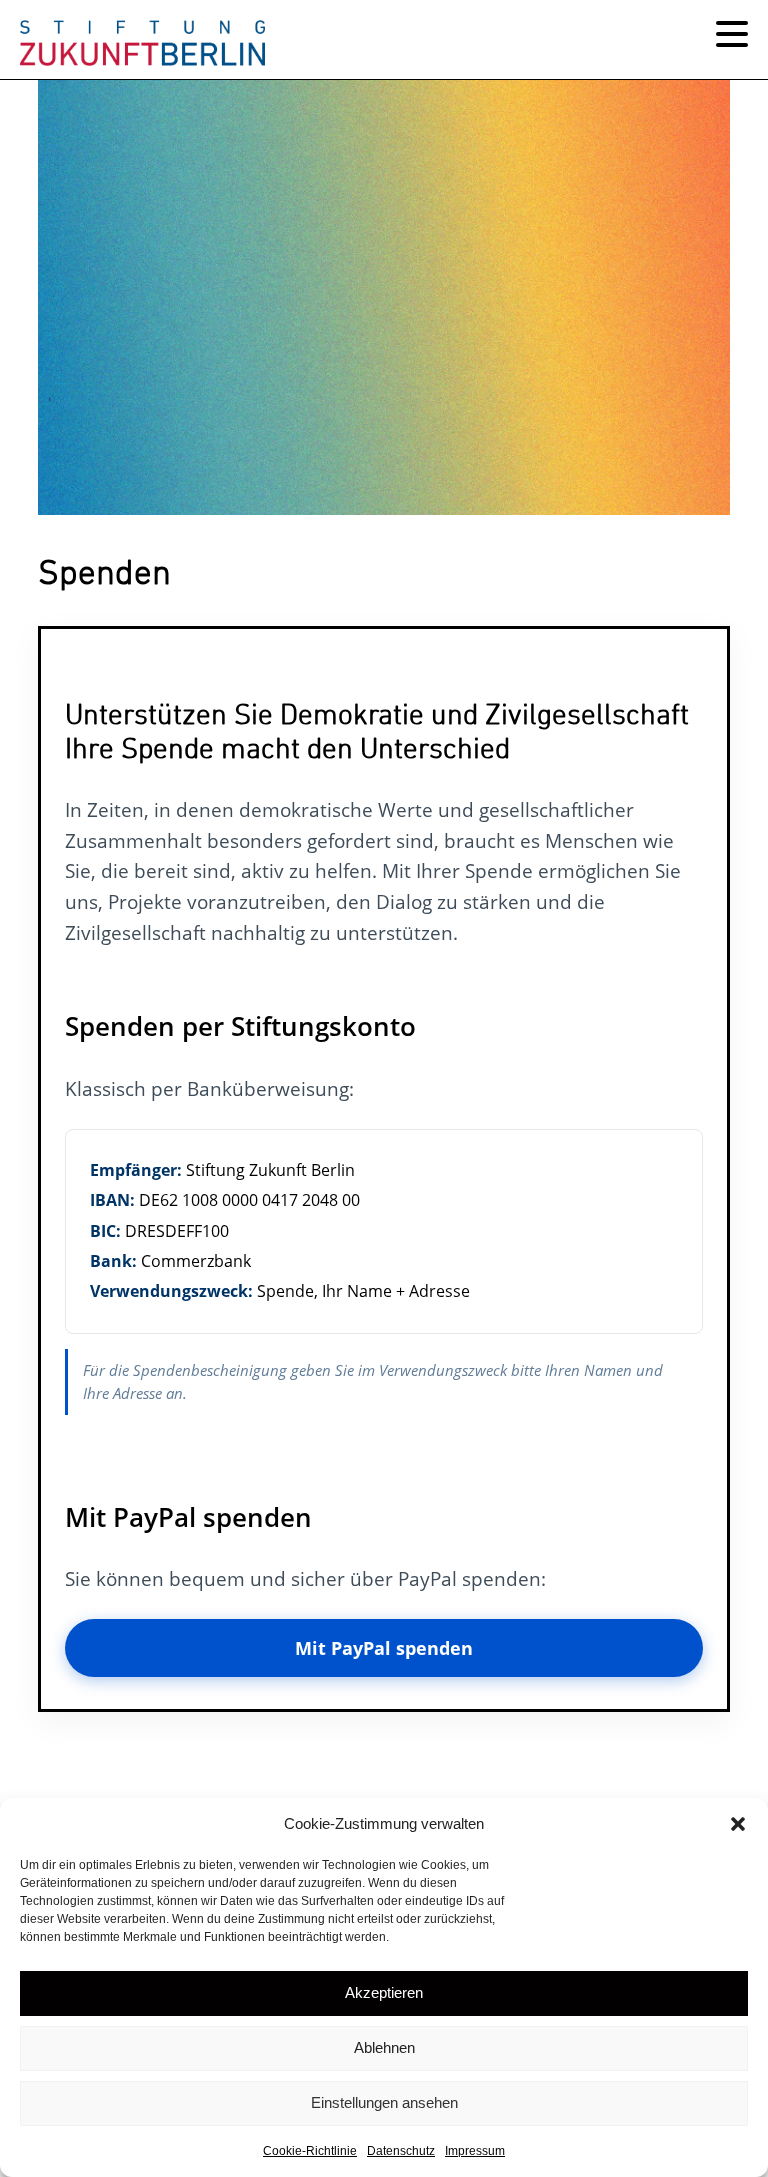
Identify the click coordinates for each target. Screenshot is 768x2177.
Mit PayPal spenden (384, 1648)
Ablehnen (384, 2047)
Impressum (475, 2151)
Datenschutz (401, 2151)
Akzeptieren (384, 1992)
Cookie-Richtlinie (310, 2151)
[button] (738, 1824)
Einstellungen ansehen (384, 2102)
